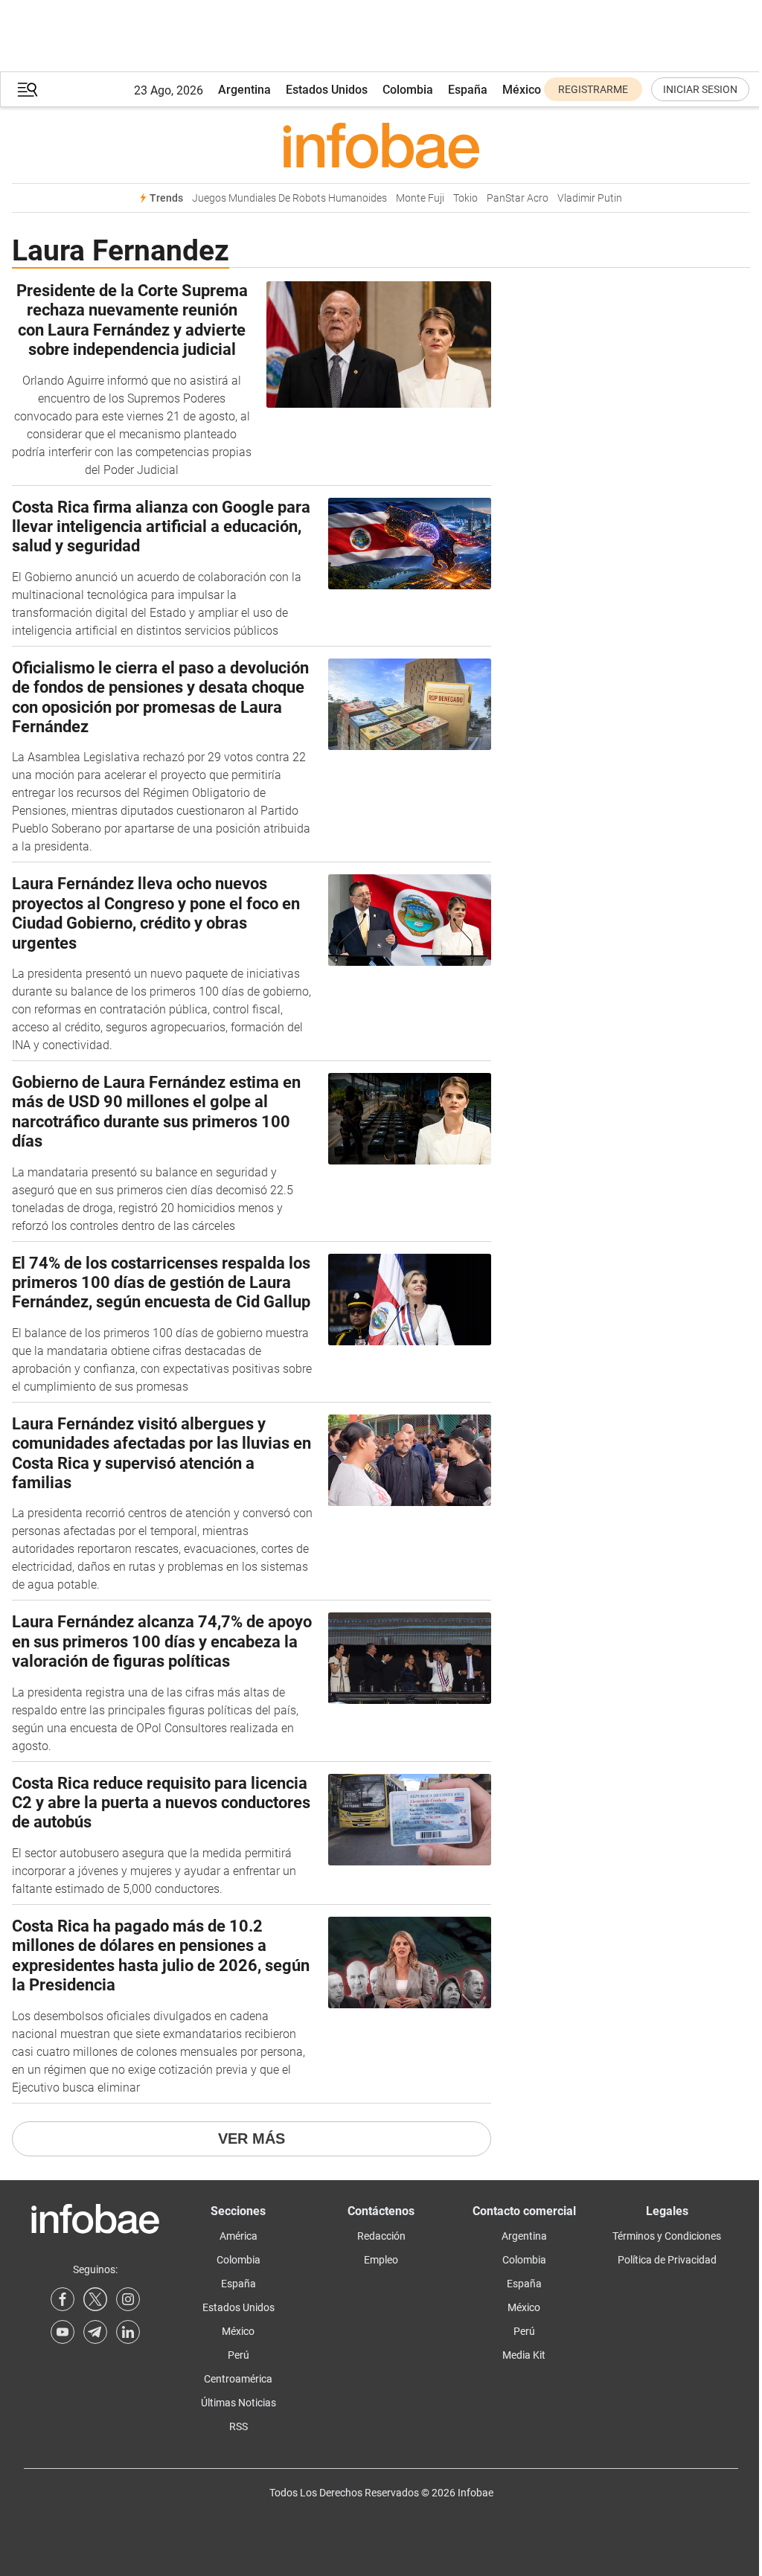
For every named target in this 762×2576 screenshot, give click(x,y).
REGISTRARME (593, 89)
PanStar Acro (518, 198)
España (468, 90)
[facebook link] (63, 2299)
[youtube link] (63, 2332)
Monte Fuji (420, 198)
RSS (238, 2426)
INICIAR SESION (700, 89)
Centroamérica (238, 2379)
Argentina (244, 90)
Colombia (408, 90)
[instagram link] (128, 2299)
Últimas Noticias (238, 2403)
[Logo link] (381, 145)
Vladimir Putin (590, 198)
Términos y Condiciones (667, 2236)
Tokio (465, 198)
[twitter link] (95, 2299)
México (522, 90)
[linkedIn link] (128, 2332)
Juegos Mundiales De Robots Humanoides (289, 198)
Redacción (381, 2236)
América (238, 2236)
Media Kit (524, 2355)
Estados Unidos (327, 90)
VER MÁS (252, 2138)
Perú (238, 2355)
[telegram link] (95, 2332)
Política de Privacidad (667, 2260)
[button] (28, 90)
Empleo (381, 2260)
